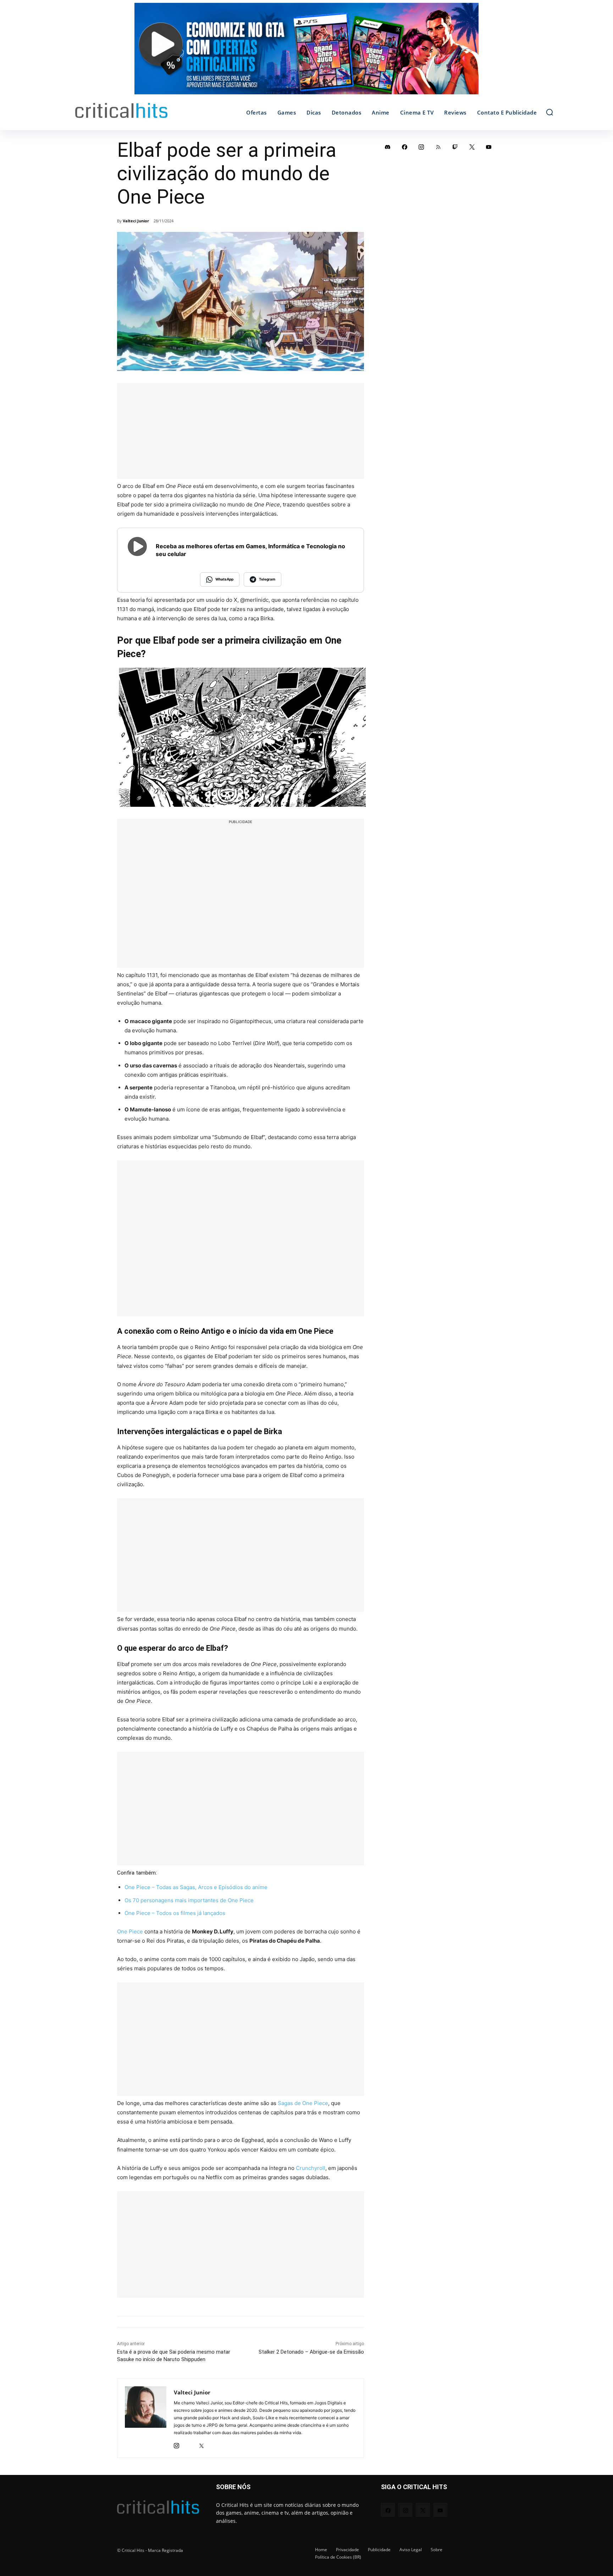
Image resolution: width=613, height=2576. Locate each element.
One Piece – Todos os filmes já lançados (175, 1913)
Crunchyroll (311, 2168)
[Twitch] (455, 147)
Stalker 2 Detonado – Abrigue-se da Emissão (311, 2352)
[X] (201, 2444)
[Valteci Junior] (146, 2418)
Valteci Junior (136, 221)
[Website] (214, 2444)
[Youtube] (489, 147)
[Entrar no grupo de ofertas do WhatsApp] (306, 52)
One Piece (130, 1931)
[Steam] (189, 2444)
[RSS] (438, 147)
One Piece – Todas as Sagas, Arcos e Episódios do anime (196, 1887)
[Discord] (388, 147)
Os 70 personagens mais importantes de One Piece (189, 1900)
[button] (550, 112)
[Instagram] (176, 2444)
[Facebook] (405, 147)
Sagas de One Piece (303, 2103)
